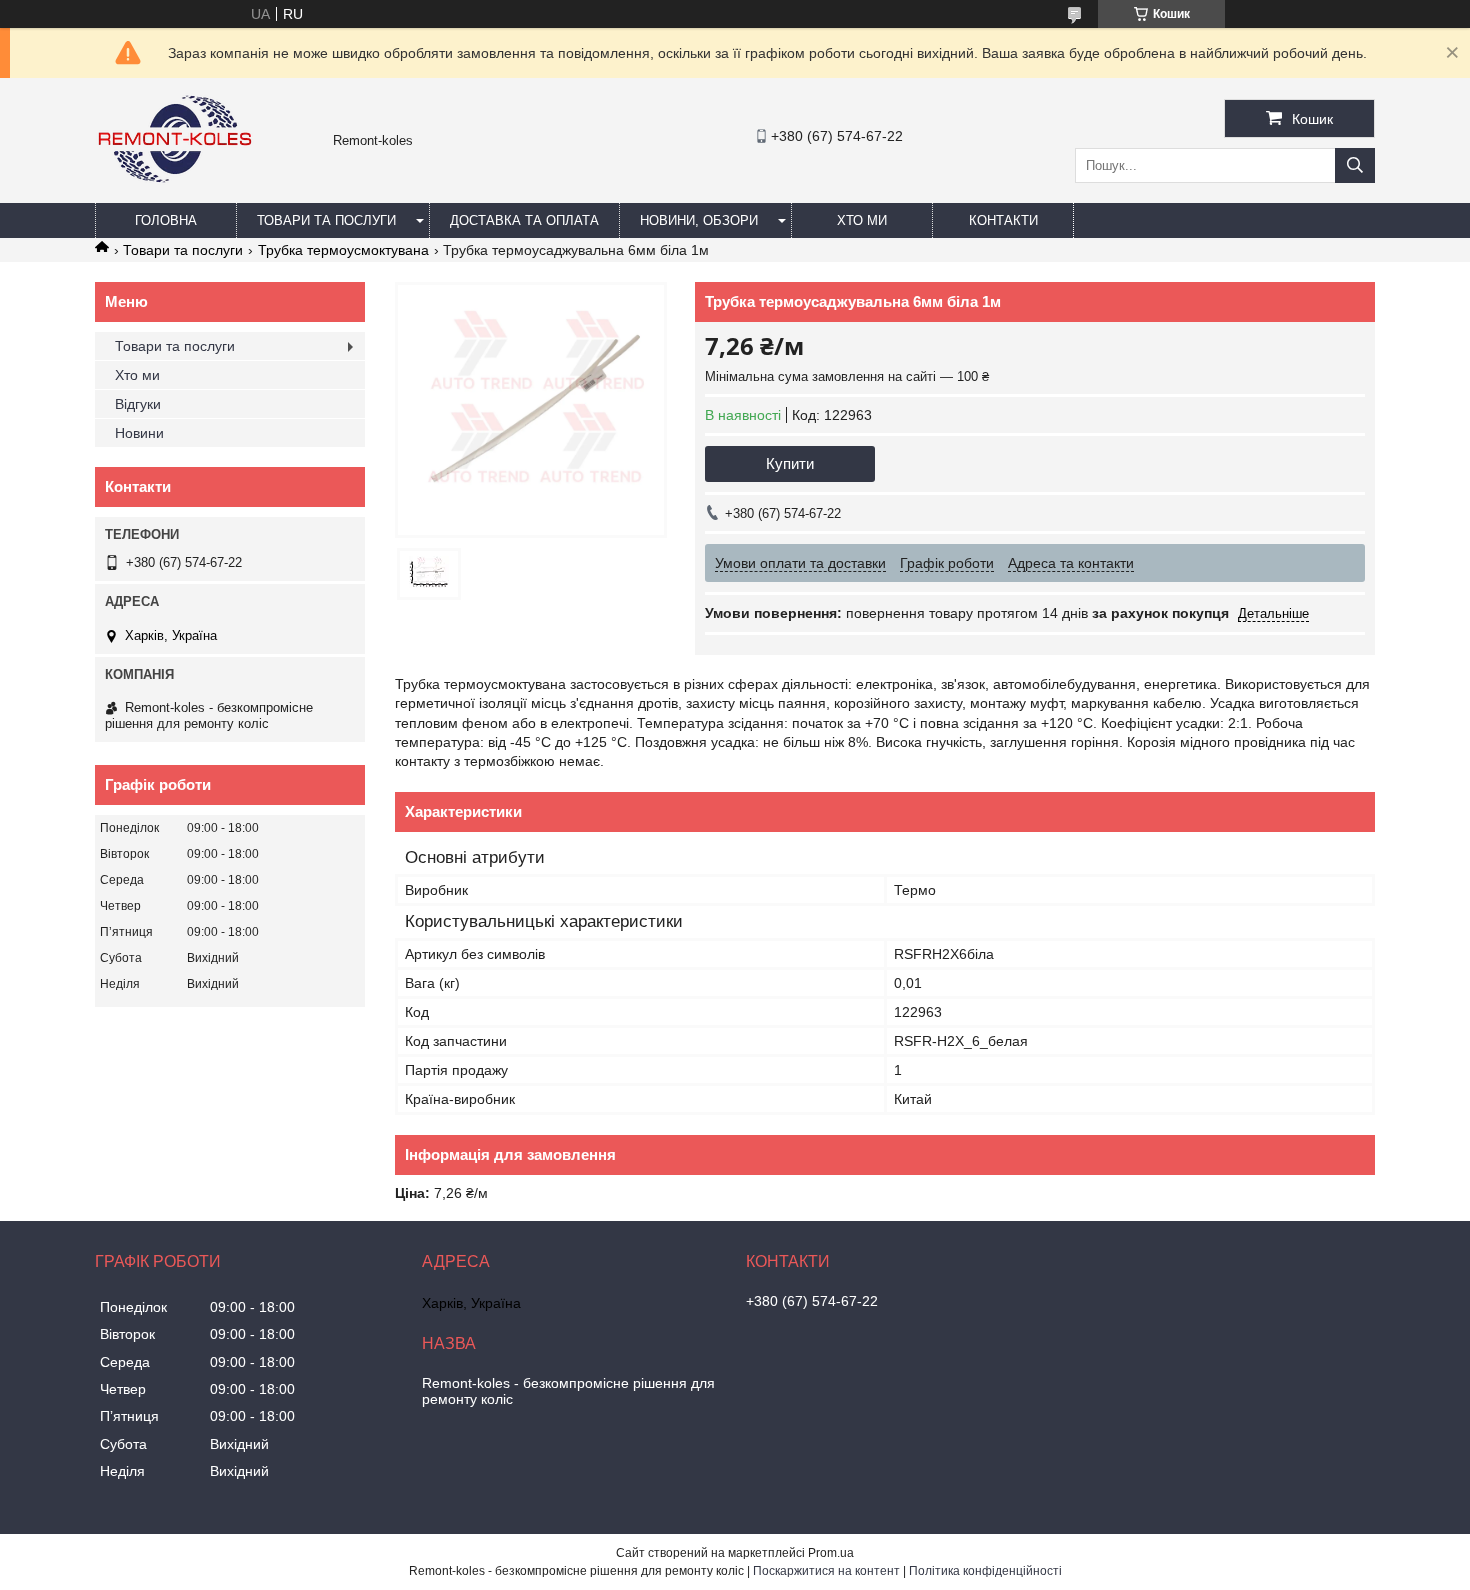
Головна (166, 220)
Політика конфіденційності (985, 1571)
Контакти (1003, 220)
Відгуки (138, 404)
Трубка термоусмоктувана (343, 250)
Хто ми (862, 220)
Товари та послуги (326, 220)
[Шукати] (1355, 165)
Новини (139, 433)
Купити (790, 463)
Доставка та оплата (524, 220)
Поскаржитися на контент (826, 1571)
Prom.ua (831, 1553)
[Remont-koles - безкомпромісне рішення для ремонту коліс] (175, 194)
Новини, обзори (699, 220)
